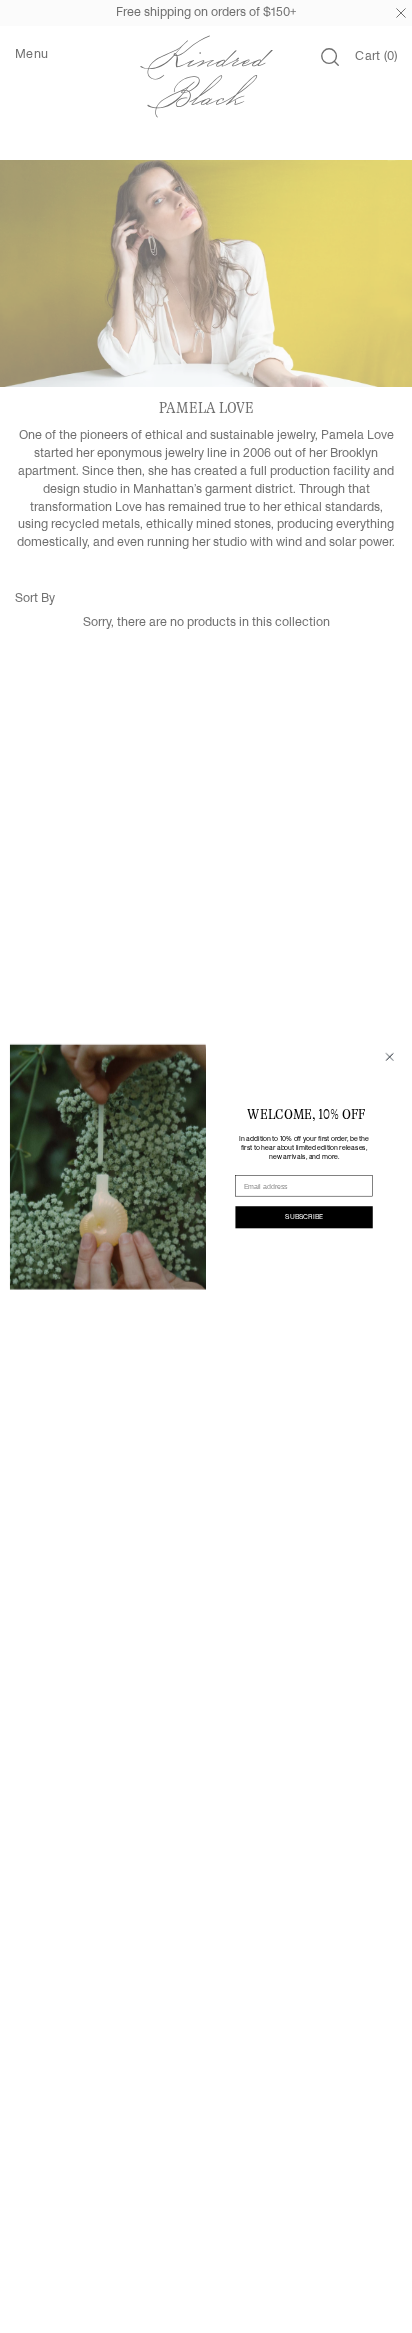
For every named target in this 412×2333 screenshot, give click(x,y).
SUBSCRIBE (304, 1216)
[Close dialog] (389, 1056)
